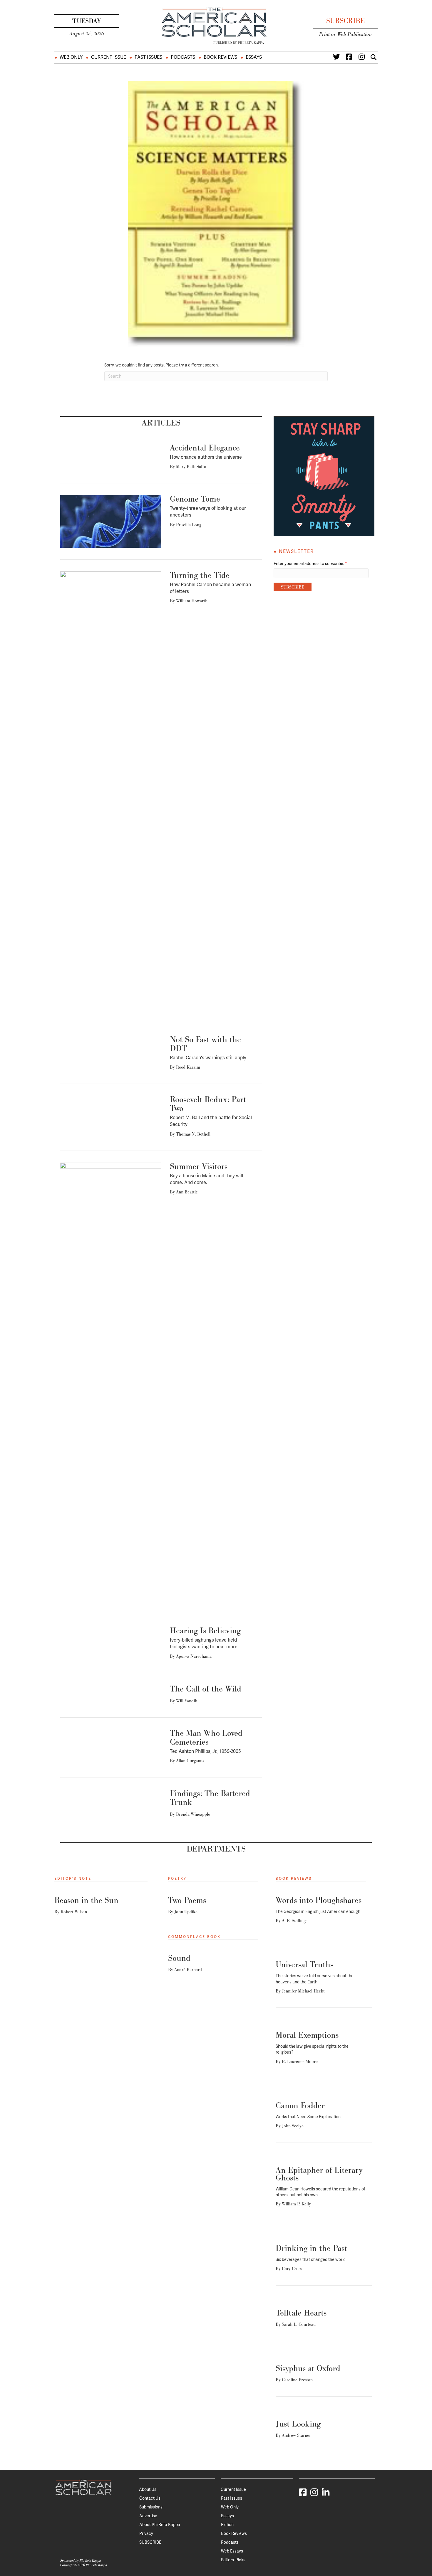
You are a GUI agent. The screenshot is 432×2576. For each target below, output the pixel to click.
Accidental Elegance (205, 448)
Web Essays (232, 2551)
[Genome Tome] (111, 521)
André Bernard (188, 1969)
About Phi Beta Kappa (160, 2525)
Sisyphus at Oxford (308, 2368)
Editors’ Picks (233, 2560)
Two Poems (187, 1900)
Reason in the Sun (86, 1900)
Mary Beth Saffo (191, 466)
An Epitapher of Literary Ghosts (319, 2174)
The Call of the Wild (206, 1689)
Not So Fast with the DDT (205, 1044)
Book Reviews (220, 57)
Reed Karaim (188, 1067)
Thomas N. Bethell (193, 1134)
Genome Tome (195, 499)
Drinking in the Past (311, 2248)
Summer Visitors (199, 1166)
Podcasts (183, 57)
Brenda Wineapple (193, 1814)
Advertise (148, 2516)
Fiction (227, 2525)
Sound (179, 1958)
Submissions (151, 2507)
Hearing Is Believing (205, 1631)
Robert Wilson (74, 1912)
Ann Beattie (187, 1192)
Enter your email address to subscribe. (310, 564)
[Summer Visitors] (111, 1383)
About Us (148, 2489)
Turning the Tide (200, 575)
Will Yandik (187, 1701)
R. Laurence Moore (300, 2061)
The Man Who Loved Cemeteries (206, 1737)
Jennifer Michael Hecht (303, 1991)
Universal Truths (304, 1964)
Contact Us (150, 2498)
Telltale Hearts (301, 2313)
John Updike (186, 1912)
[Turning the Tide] (111, 791)
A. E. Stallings (294, 1920)
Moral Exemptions (307, 2035)
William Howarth (192, 601)
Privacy (146, 2533)
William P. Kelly (296, 2204)
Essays (254, 57)
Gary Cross (292, 2268)
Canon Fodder (300, 2105)
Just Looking (298, 2424)
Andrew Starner (296, 2435)
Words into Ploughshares (319, 1900)
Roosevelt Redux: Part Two (208, 1104)
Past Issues (148, 57)
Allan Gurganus (190, 1761)
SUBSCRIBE (150, 2542)
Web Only (71, 57)
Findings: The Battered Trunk (210, 1798)
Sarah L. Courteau (299, 2324)
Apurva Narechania (194, 1656)
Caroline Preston (297, 2380)
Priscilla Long (189, 525)
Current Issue (109, 57)
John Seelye (293, 2126)
